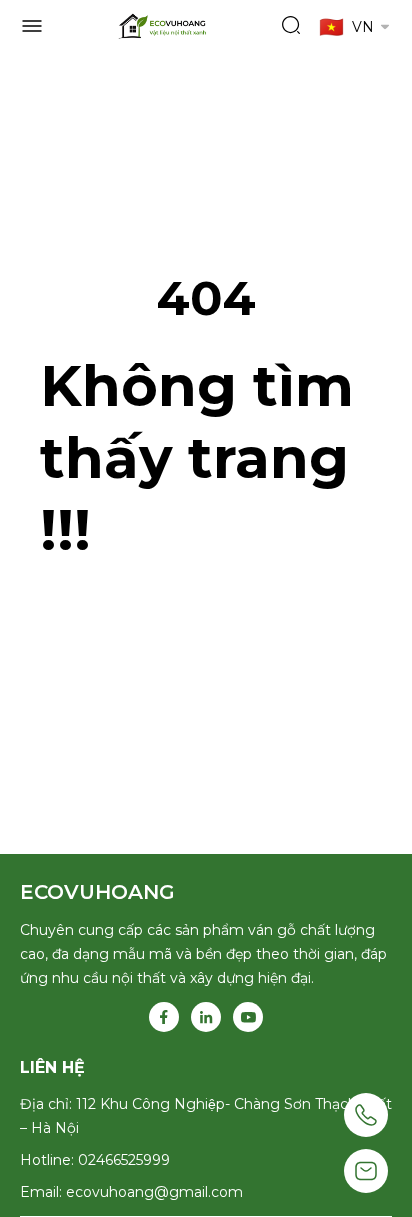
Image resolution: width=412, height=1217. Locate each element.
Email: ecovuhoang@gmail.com (131, 1192)
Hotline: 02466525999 (95, 1160)
